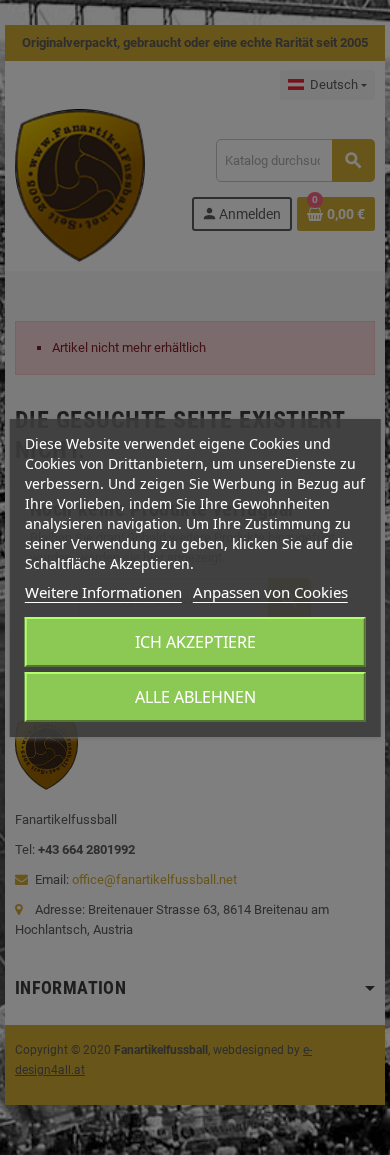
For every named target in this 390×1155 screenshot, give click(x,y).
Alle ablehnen (195, 697)
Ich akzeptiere (195, 642)
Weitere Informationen (103, 592)
